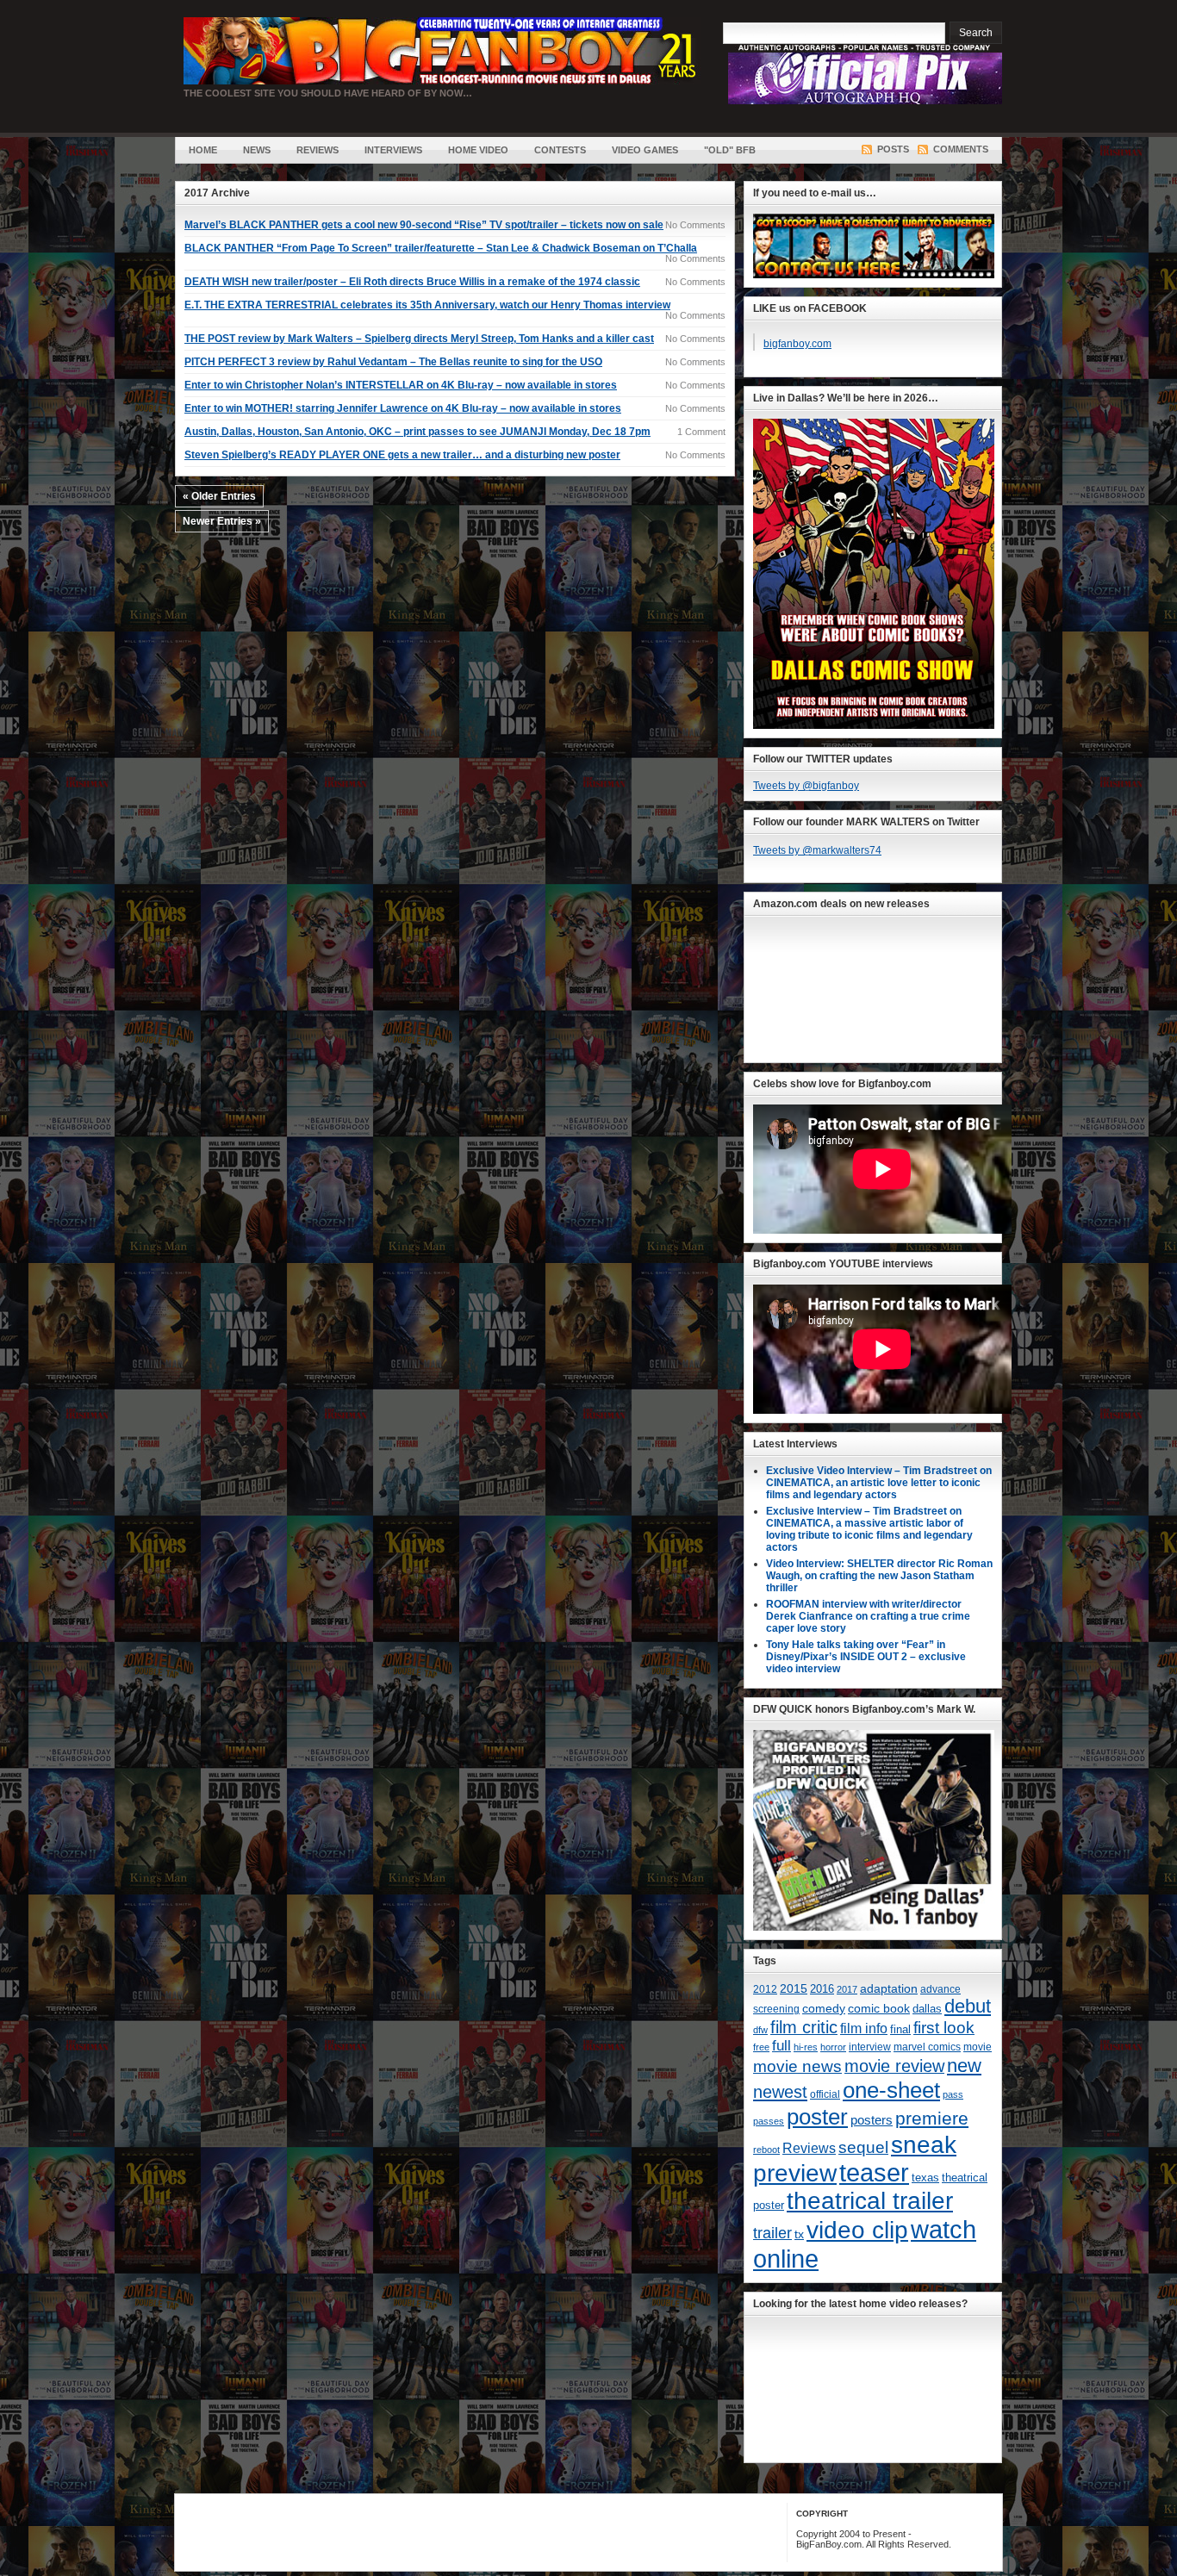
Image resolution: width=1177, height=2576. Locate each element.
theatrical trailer (870, 2201)
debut (968, 2006)
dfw (760, 2030)
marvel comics (927, 2047)
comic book (879, 2008)
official (825, 2094)
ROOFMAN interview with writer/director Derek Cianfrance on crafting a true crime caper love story (868, 1616)
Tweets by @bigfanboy (806, 786)
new (964, 2066)
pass (953, 2094)
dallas (927, 2009)
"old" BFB (730, 150)
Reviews (318, 150)
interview (870, 2047)
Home (203, 150)
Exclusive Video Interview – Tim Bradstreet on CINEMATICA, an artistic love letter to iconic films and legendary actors (879, 1483)
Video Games (645, 150)
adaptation (889, 1988)
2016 (822, 1989)
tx (799, 2234)
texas (925, 2178)
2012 (765, 1989)
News (257, 150)
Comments (961, 149)
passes (769, 2121)
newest (780, 2092)
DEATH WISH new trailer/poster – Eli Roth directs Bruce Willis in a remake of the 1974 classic (412, 282)
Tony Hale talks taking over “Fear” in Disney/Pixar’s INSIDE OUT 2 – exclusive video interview (866, 1657)
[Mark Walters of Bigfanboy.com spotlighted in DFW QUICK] (874, 1927)
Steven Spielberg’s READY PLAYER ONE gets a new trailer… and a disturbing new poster (402, 455)
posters (872, 2120)
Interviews (393, 150)
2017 (847, 1989)
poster (817, 2117)
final (900, 2029)
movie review (894, 2066)
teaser (874, 2173)
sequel (863, 2147)
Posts (893, 149)
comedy (824, 2008)
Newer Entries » (222, 521)
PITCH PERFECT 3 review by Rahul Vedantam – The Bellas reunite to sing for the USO (393, 362)
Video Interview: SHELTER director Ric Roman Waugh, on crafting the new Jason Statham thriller (879, 1576)
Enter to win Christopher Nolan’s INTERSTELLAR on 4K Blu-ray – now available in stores (401, 385)
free (761, 2047)
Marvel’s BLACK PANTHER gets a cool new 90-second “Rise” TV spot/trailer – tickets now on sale (424, 225)
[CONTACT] (874, 275)
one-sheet (891, 2090)
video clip (857, 2230)
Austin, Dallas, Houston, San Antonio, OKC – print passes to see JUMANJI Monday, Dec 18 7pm (417, 432)
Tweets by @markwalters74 (817, 850)
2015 (794, 1989)
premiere (932, 2118)
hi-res (806, 2047)
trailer (772, 2233)
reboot (766, 2150)
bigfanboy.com (797, 344)
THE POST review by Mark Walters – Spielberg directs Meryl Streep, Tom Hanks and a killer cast (419, 339)
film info (864, 2028)
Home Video (478, 150)
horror (833, 2047)
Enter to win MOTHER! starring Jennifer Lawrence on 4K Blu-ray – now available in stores (403, 408)
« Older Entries (219, 496)
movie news (797, 2066)
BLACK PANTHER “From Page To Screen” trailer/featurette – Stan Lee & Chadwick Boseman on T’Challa (441, 248)
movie (978, 2047)
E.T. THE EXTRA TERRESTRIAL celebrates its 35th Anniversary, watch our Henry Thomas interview (427, 305)
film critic (804, 2027)
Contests (560, 150)
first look (944, 2028)
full (782, 2046)
